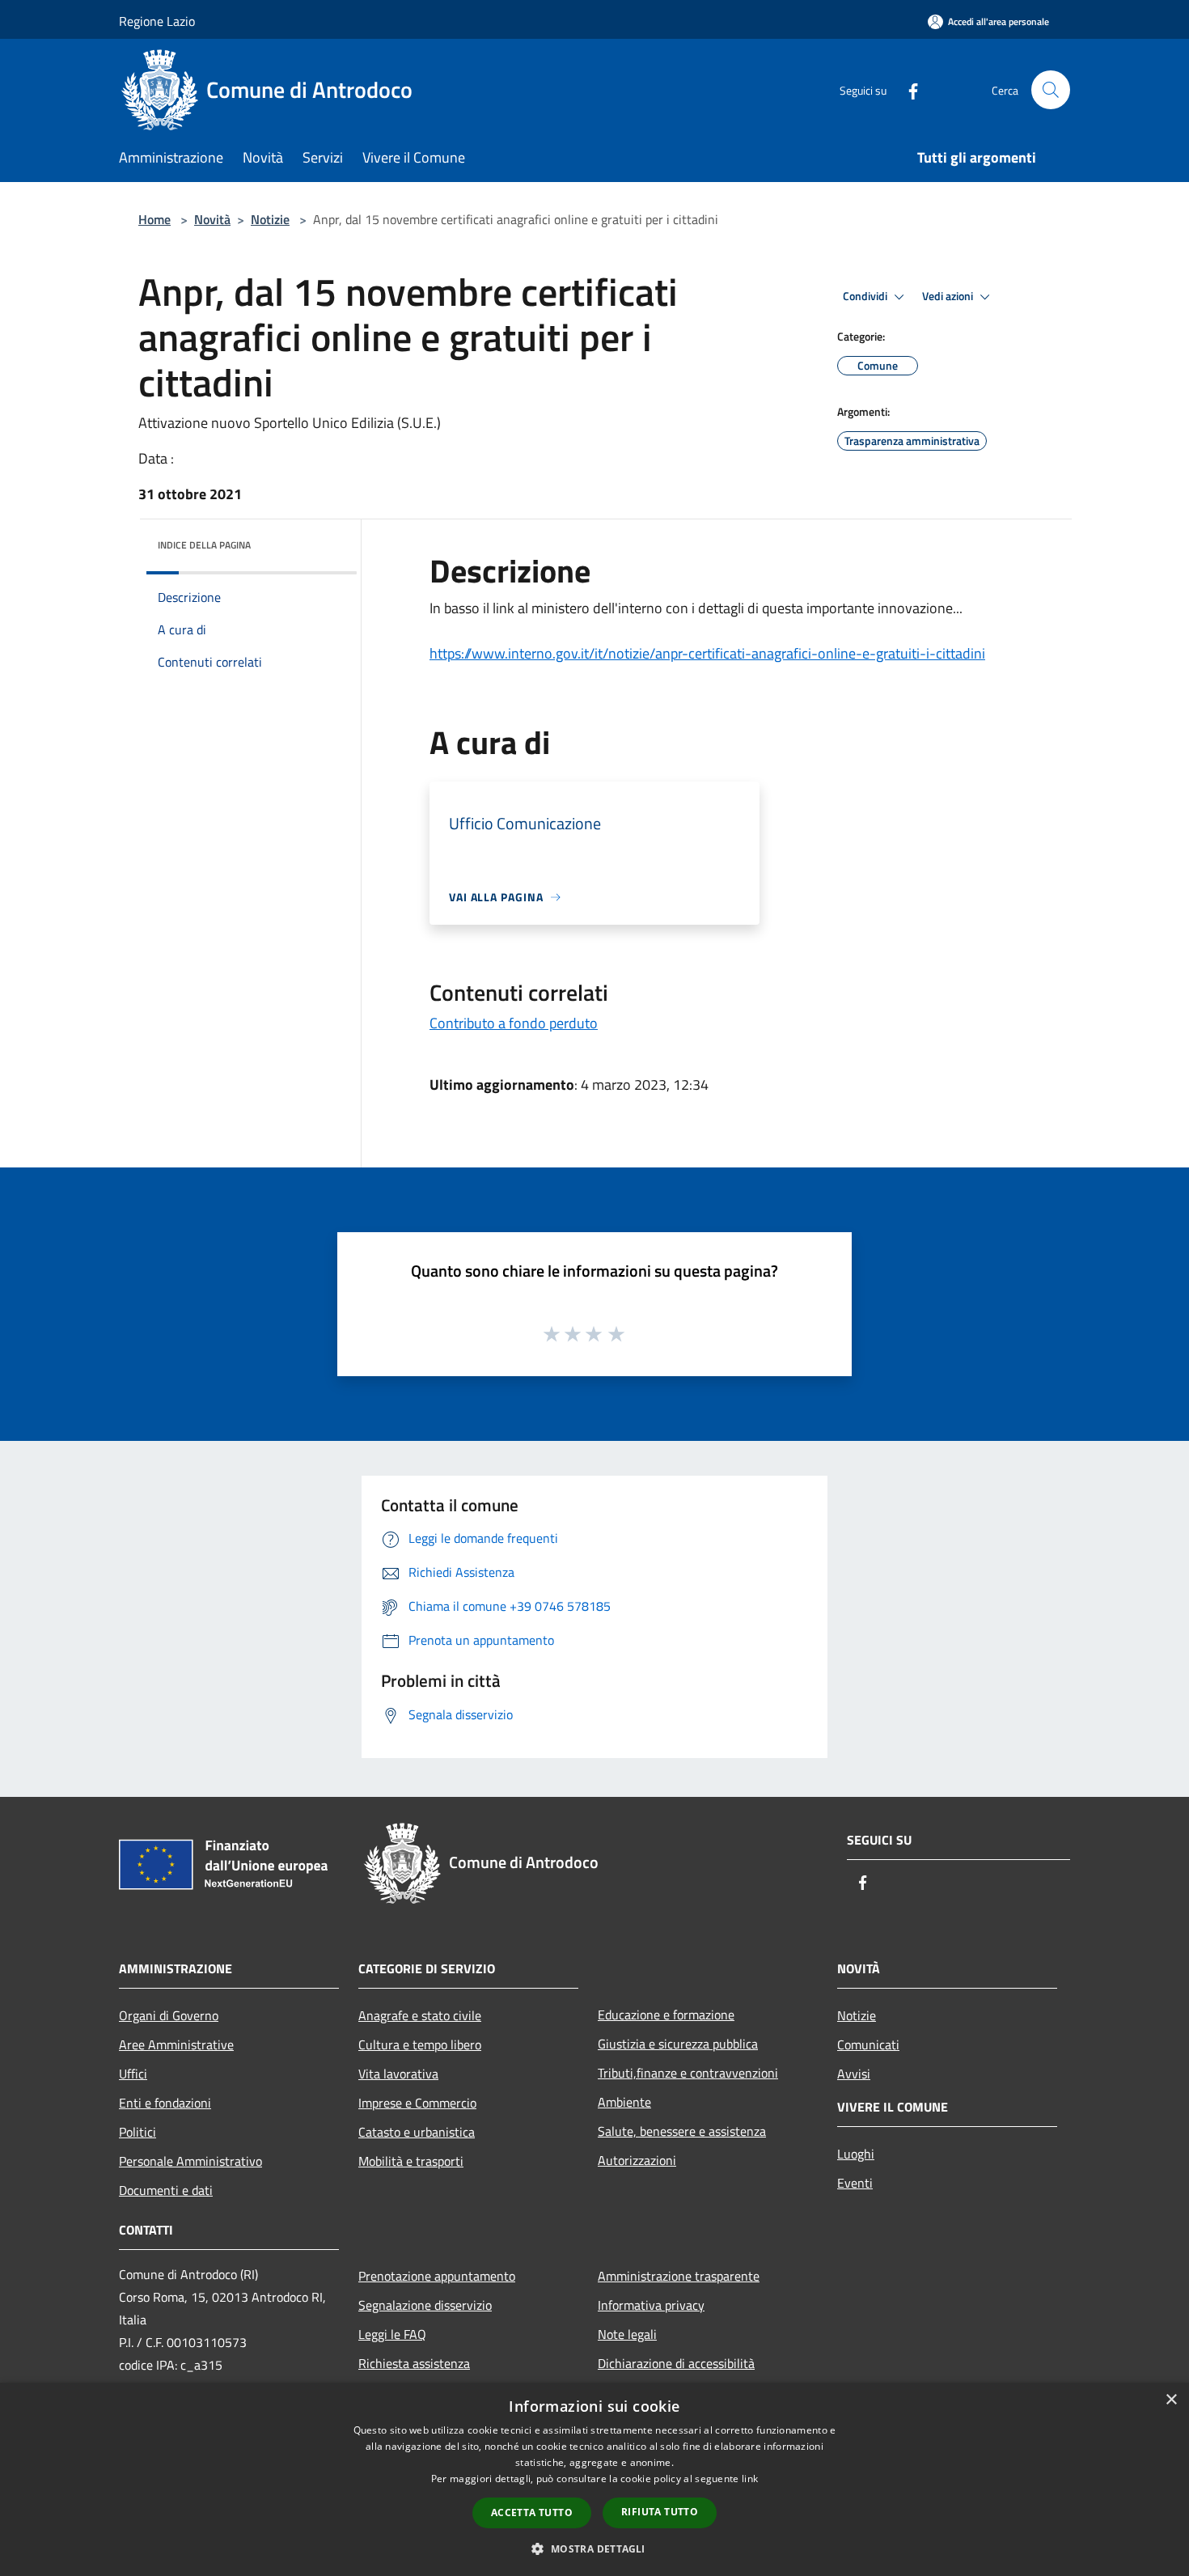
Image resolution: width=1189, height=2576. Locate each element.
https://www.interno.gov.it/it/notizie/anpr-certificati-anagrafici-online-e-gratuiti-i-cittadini (707, 653)
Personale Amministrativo (190, 2161)
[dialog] (594, 2479)
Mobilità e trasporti (411, 2161)
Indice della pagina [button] (204, 545)
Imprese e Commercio (417, 2103)
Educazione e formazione (666, 2015)
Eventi (855, 2183)
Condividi (866, 296)
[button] (594, 2548)
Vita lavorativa (398, 2074)
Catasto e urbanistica (417, 2132)
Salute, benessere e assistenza (682, 2131)
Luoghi (856, 2154)
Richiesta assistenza (414, 2363)
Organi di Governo (169, 2015)
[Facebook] (907, 89)
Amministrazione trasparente (679, 2276)
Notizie (270, 219)
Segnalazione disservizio (425, 2305)
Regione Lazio (157, 21)
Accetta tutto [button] (532, 2512)
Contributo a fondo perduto (514, 1023)
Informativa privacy (651, 2305)
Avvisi (854, 2074)
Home (154, 219)
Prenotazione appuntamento (437, 2276)
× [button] (1171, 2400)
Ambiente (624, 2102)
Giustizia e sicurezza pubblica (678, 2044)
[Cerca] (1051, 90)
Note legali (627, 2334)
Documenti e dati (166, 2190)
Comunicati (868, 2044)
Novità (212, 219)
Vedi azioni (949, 296)
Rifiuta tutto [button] (660, 2512)
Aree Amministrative (176, 2044)
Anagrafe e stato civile (420, 2015)
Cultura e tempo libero (420, 2044)
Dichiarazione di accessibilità (676, 2363)
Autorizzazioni (637, 2160)
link (750, 2479)
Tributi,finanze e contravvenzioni (688, 2073)
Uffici (133, 2074)
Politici (138, 2132)
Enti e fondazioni (165, 2103)
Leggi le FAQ (392, 2334)
